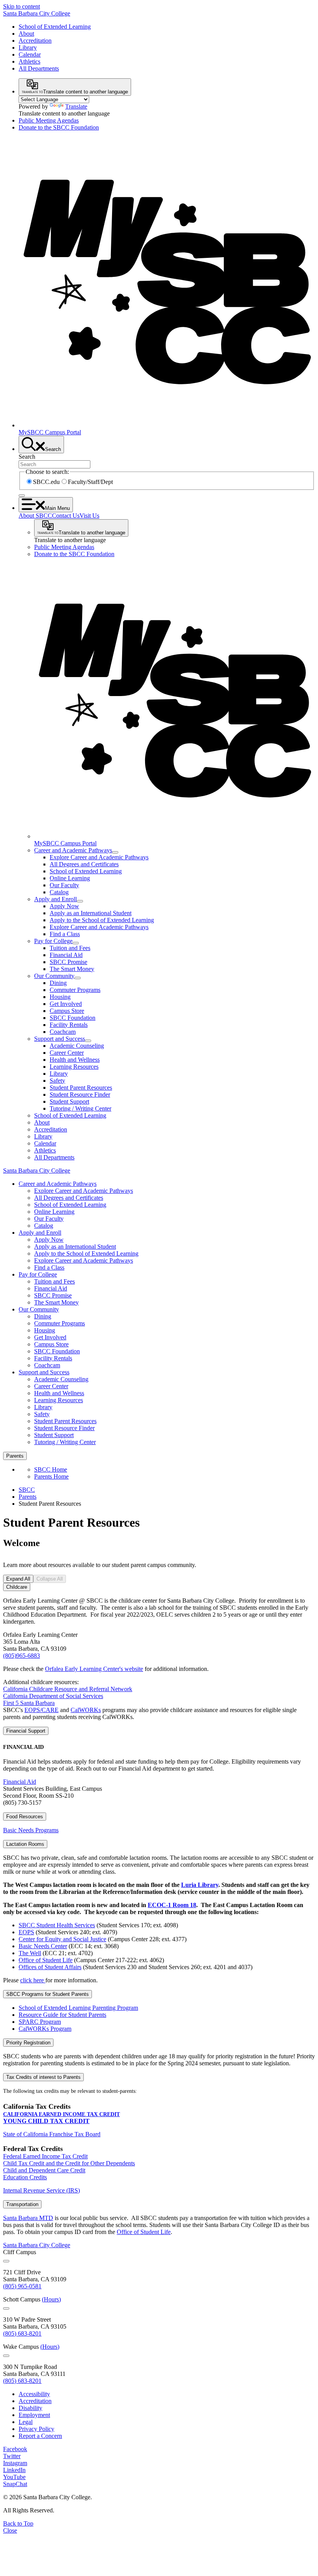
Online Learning (70, 878)
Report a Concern (40, 2436)
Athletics (29, 61)
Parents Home (51, 1476)
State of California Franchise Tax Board (52, 2134)
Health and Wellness (75, 1060)
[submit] (22, 496)
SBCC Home (51, 1469)
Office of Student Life (46, 1960)
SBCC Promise (68, 962)
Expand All (18, 1579)
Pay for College (53, 941)
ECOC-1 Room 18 (172, 1905)
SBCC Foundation (73, 1018)
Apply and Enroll (55, 899)
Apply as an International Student (91, 913)
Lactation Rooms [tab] (25, 1844)
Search (27, 457)
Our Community (54, 976)
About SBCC (35, 516)
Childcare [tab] (17, 1587)
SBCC (27, 1490)
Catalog (59, 892)
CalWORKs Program (45, 2029)
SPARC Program (40, 2022)
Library (28, 48)
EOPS (26, 1932)
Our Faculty (64, 885)
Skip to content (22, 6)
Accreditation (35, 41)
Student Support (69, 1101)
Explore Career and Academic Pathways (99, 857)
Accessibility (34, 2394)
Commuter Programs (75, 990)
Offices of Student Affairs (50, 1967)
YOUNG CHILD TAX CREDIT (46, 2121)
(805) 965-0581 (22, 2286)
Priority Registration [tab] (28, 2043)
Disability (30, 2408)
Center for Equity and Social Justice (62, 1939)
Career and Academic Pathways (73, 850)
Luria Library (200, 1885)
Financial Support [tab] (26, 1731)
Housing (60, 997)
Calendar (30, 54)
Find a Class (65, 934)
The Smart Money (72, 969)
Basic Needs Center (43, 1946)
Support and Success (60, 1039)
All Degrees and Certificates (84, 864)
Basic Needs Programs (31, 1830)
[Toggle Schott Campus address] (6, 2308)
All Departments (39, 68)
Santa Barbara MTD (28, 2218)
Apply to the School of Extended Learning (102, 920)
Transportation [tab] (22, 2204)
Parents (28, 1497)
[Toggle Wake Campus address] (6, 2356)
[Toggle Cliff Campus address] (6, 2261)
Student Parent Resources (81, 1088)
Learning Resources (74, 1067)
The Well (30, 1953)
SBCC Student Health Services (57, 1925)
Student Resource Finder (80, 1094)
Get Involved (66, 1004)
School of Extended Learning (55, 27)
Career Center (67, 1053)
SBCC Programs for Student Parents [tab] (48, 1994)
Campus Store (67, 1011)
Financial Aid (66, 955)
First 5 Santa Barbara (29, 1703)
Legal (26, 2422)
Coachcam (63, 1032)
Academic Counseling (77, 1046)
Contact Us (66, 516)
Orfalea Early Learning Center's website (94, 1669)
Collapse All (50, 1579)
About (26, 34)
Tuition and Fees (70, 948)
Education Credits (25, 2177)
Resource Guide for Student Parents (62, 2015)
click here (33, 1980)
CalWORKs (86, 1710)
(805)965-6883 (22, 1656)
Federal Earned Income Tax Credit (45, 2156)
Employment (34, 2415)
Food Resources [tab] (25, 1817)
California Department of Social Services (53, 1696)
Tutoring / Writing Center (80, 1108)
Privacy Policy (36, 2429)
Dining (58, 983)
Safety (57, 1081)
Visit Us (89, 516)
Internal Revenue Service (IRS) (41, 2190)
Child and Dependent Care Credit (44, 2170)
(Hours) (51, 2299)
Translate (76, 106)
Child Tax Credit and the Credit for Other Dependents (69, 2163)
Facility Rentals (69, 1025)
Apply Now (64, 906)
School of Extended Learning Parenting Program (78, 2008)
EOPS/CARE (41, 1710)
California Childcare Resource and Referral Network (68, 1689)
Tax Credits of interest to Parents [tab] (43, 2077)
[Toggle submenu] (115, 852)
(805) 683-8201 (22, 2333)
